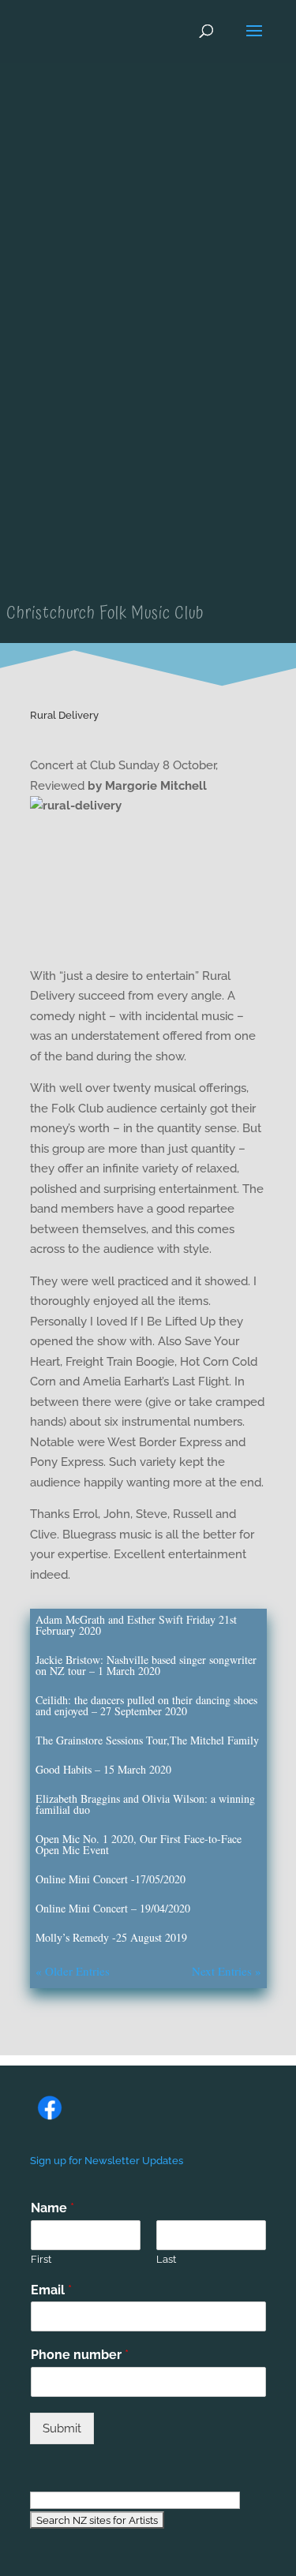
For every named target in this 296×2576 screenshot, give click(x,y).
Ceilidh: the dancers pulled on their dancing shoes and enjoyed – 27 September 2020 (146, 1705)
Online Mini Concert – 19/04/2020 (113, 1908)
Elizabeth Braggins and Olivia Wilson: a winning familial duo (145, 1804)
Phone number (80, 2355)
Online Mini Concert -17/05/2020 (111, 1879)
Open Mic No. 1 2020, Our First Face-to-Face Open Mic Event (139, 1844)
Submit (62, 2428)
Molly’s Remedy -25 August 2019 (111, 1937)
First (41, 2259)
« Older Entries (73, 1971)
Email (51, 2290)
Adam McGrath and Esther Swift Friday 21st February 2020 (136, 1625)
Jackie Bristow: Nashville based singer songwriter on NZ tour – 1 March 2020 (146, 1665)
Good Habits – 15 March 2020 (103, 1769)
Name (52, 2208)
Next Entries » (227, 1971)
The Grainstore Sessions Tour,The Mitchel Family (147, 1740)
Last (166, 2259)
